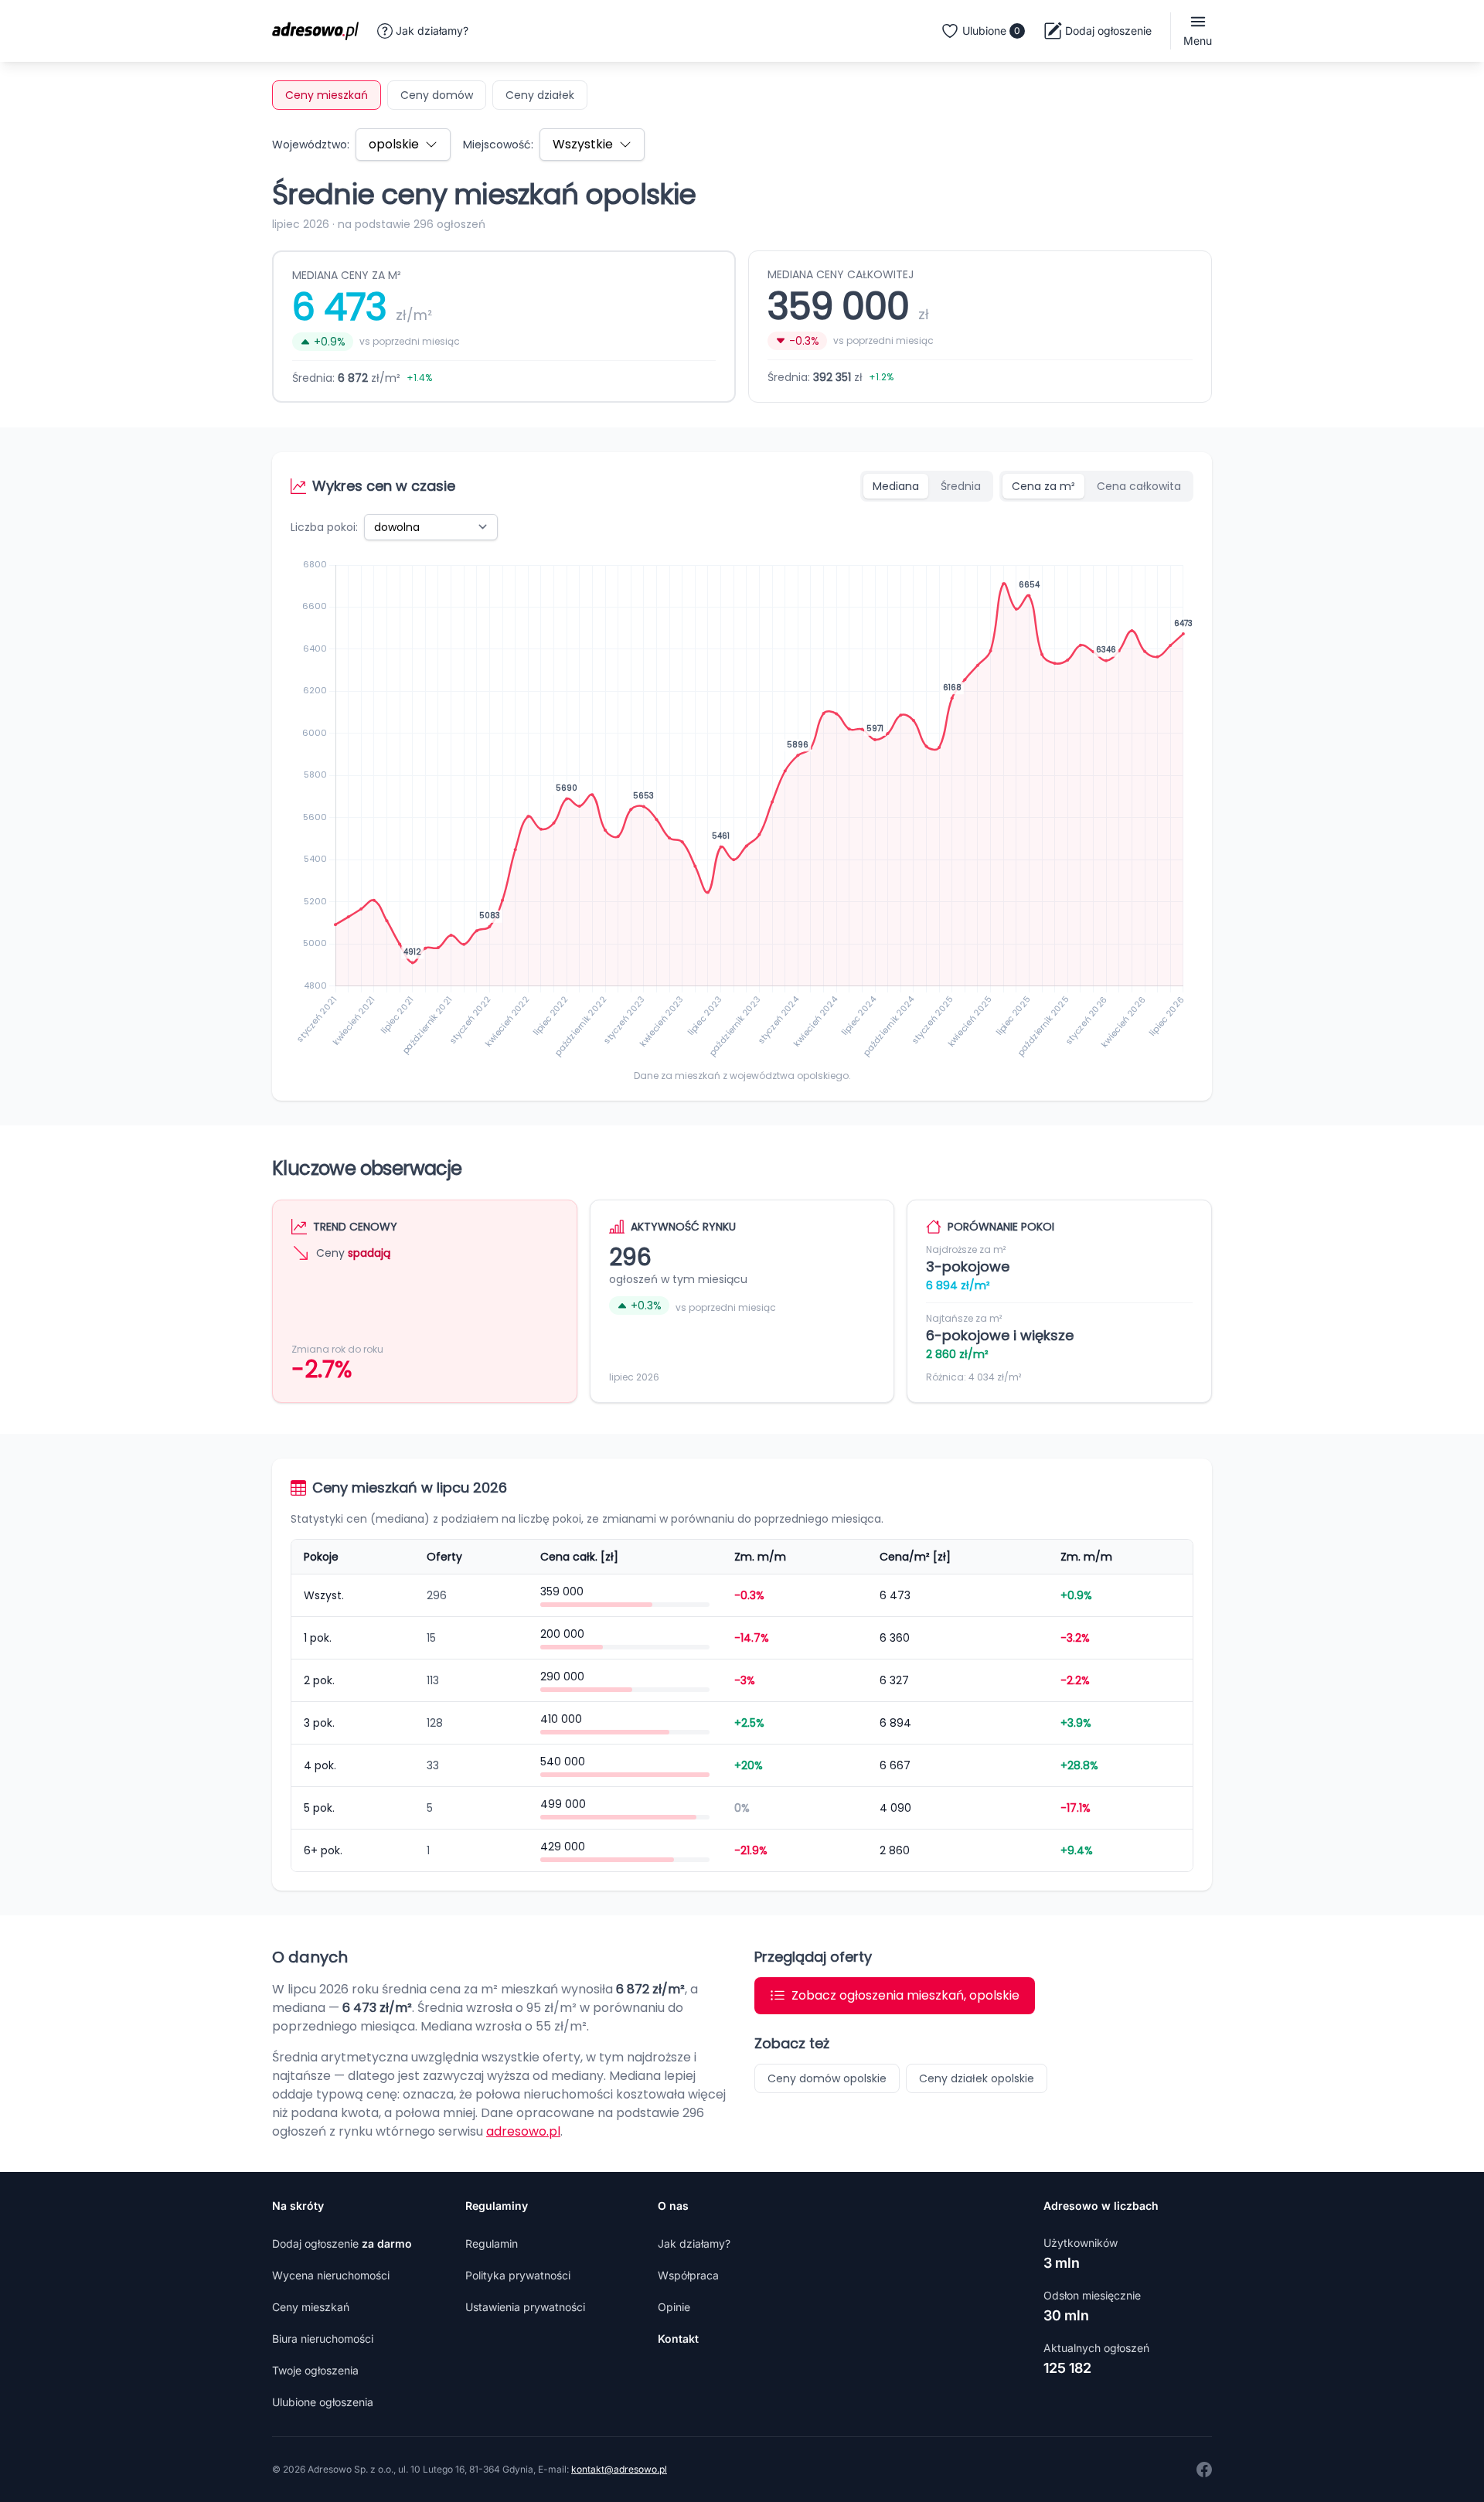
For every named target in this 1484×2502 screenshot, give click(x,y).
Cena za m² (1043, 486)
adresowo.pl (523, 2131)
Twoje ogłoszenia (315, 2370)
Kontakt (678, 2339)
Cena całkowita (1139, 486)
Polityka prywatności (518, 2275)
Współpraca (688, 2275)
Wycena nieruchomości (331, 2275)
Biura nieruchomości (323, 2339)
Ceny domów (437, 95)
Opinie (674, 2307)
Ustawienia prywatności (525, 2307)
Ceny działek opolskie (977, 2078)
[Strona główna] (320, 31)
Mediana (896, 486)
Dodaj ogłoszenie (342, 2243)
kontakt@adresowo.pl (619, 2469)
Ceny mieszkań (327, 95)
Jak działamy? (432, 31)
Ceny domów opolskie (827, 2078)
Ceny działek (540, 95)
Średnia (961, 486)
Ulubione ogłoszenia (323, 2402)
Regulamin (492, 2243)
